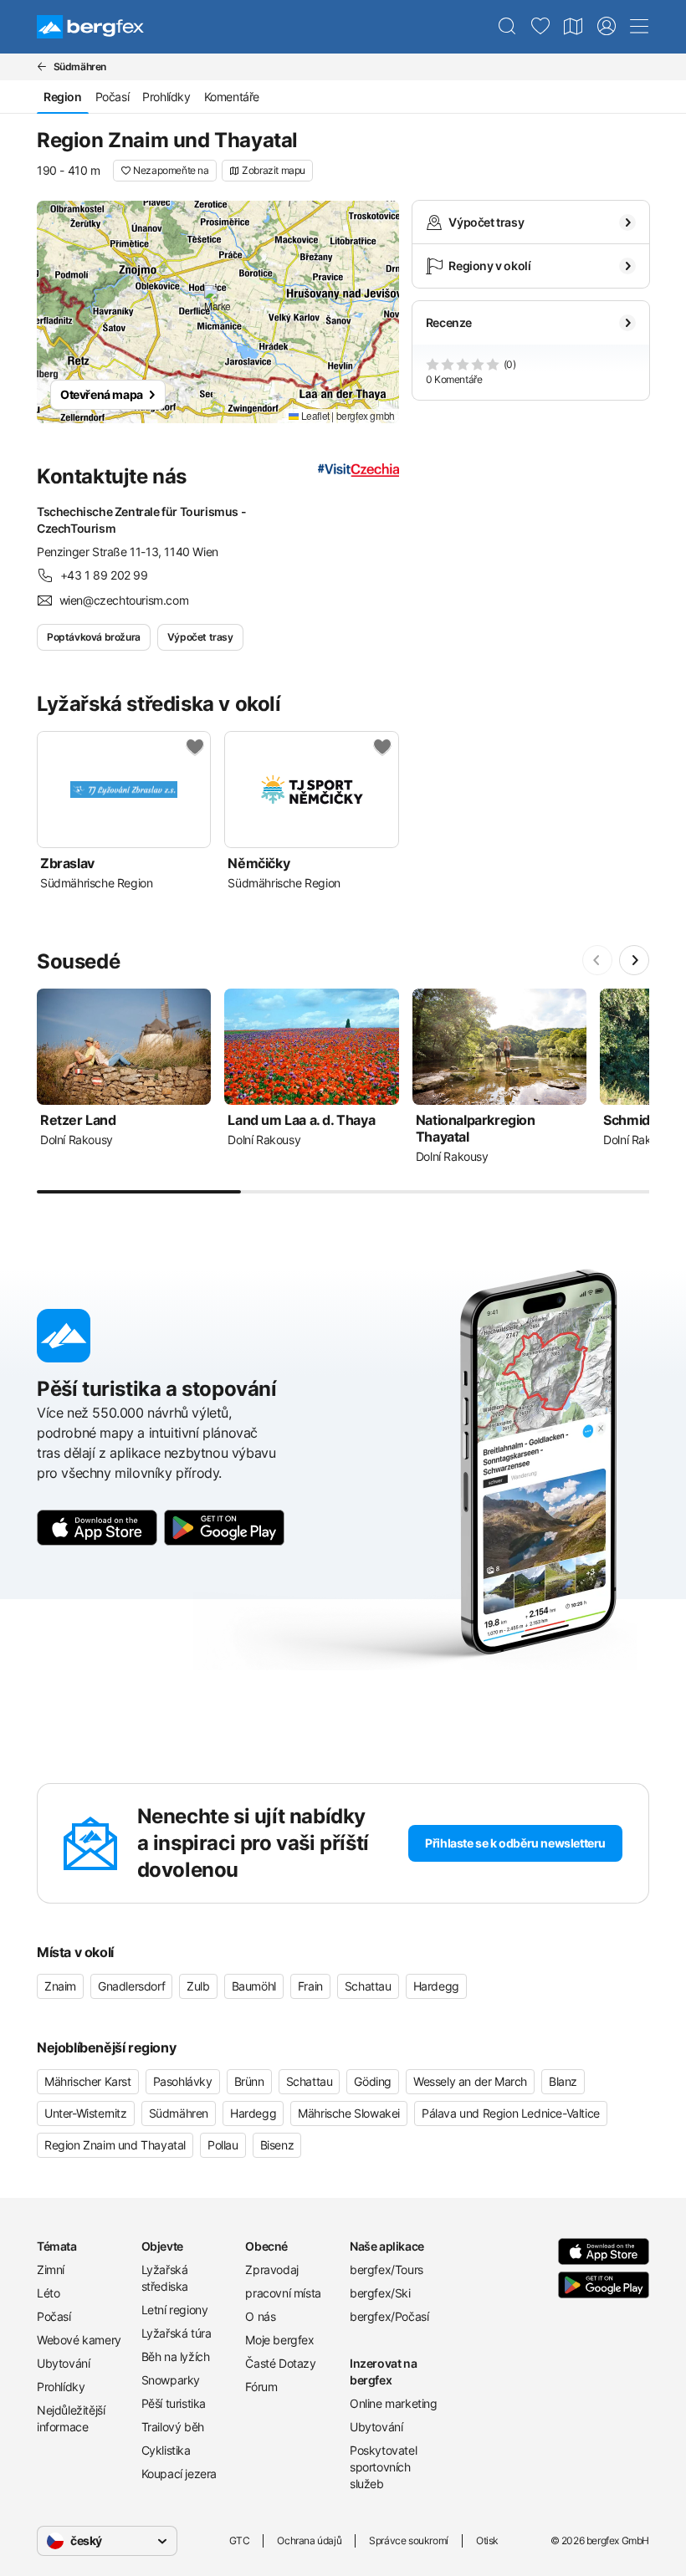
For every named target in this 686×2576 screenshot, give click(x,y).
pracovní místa (283, 2293)
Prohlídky (166, 97)
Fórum (261, 2387)
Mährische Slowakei (349, 2113)
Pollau (223, 2145)
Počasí (113, 97)
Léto (48, 2293)
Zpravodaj (271, 2269)
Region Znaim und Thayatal (115, 2145)
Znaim (60, 1986)
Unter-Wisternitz (86, 2113)
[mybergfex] (607, 27)
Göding (373, 2081)
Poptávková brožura (94, 637)
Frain (310, 1986)
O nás (260, 2316)
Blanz (563, 2081)
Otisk (487, 2540)
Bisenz (277, 2145)
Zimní (51, 2269)
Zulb (198, 1986)
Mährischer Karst (88, 2081)
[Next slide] (634, 960)
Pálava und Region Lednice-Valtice (511, 2113)
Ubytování (63, 2363)
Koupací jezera (179, 2474)
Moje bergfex (279, 2340)
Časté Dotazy (280, 2363)
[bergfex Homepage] (90, 27)
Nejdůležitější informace (71, 2418)
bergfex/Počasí (389, 2316)
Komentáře (232, 97)
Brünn (249, 2081)
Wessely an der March (470, 2081)
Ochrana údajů (309, 2540)
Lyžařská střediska (165, 2278)
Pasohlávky (183, 2081)
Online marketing (394, 2403)
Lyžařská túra (177, 2333)
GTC (240, 2540)
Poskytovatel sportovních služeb (383, 2467)
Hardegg (436, 1986)
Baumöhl (254, 1986)
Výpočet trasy (200, 637)
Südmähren (179, 2113)
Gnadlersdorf (131, 1986)
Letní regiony (175, 2310)
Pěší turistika (174, 2403)
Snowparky (171, 2380)
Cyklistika (166, 2450)
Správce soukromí (409, 2540)
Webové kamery (79, 2340)
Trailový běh (173, 2427)
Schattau (368, 1986)
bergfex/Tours (387, 2269)
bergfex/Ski (380, 2293)
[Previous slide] (597, 960)
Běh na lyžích (176, 2356)
